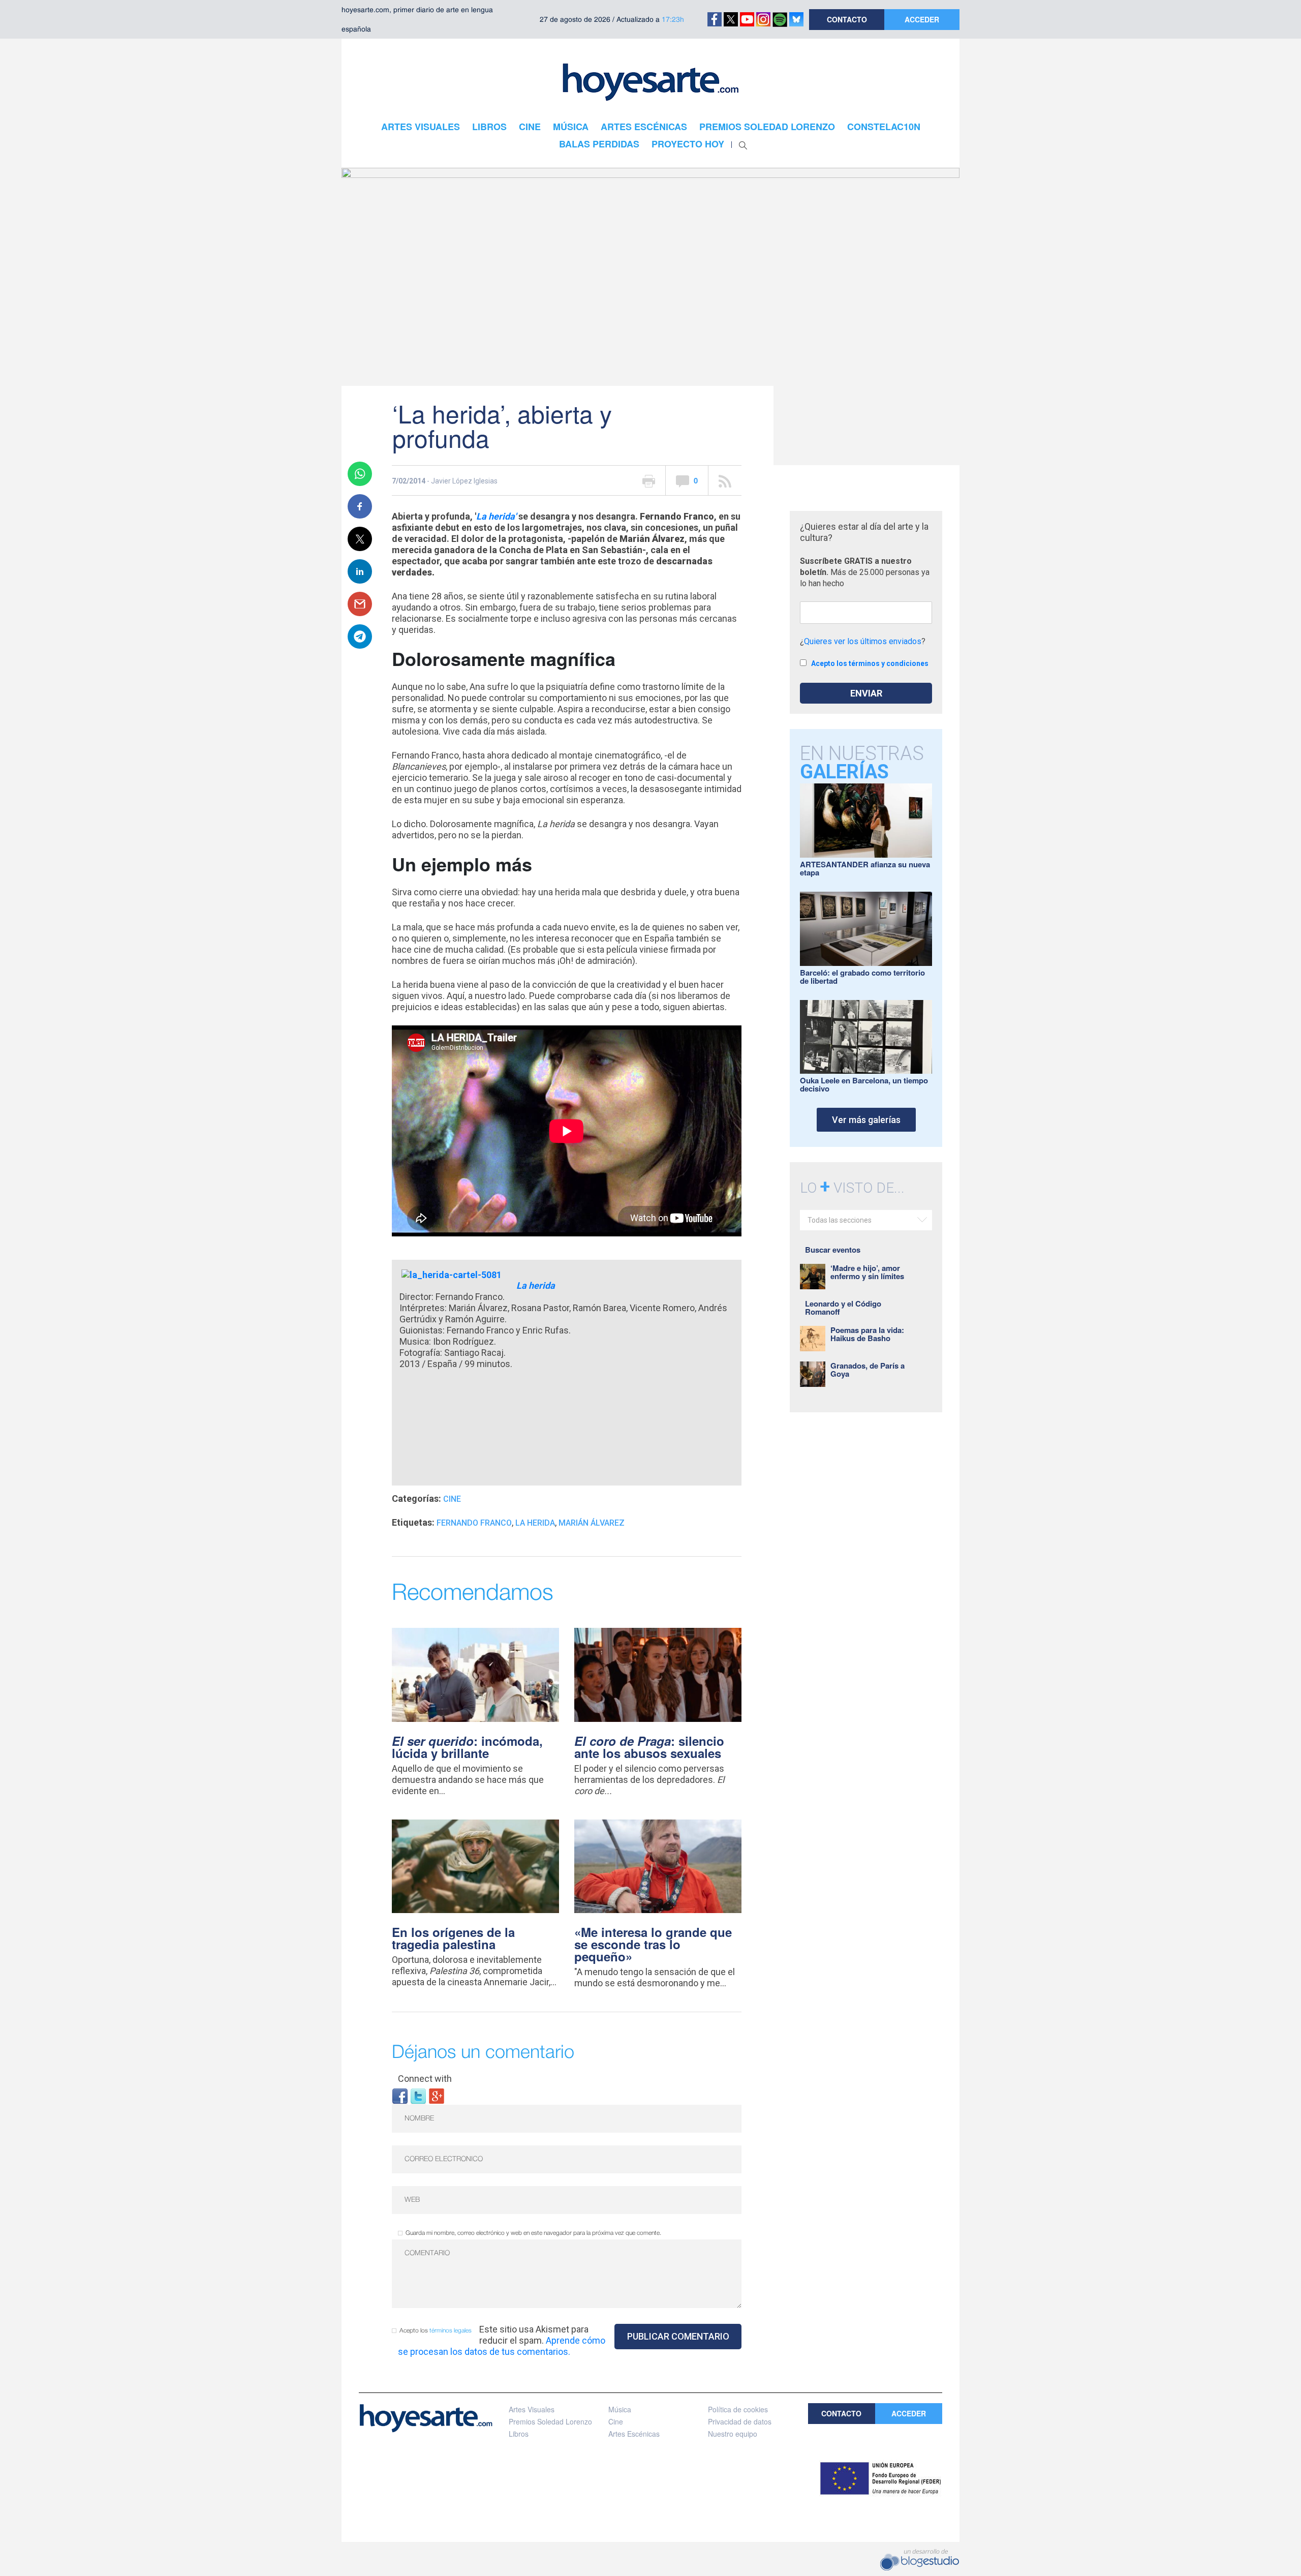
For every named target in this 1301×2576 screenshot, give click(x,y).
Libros (519, 2434)
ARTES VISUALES (421, 127)
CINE (530, 127)
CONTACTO (847, 19)
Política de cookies (738, 2409)
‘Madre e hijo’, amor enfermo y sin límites (867, 1272)
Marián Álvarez (592, 1523)
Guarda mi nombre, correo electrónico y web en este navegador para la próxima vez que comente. (533, 2233)
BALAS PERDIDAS (599, 144)
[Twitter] (418, 2095)
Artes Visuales (532, 2409)
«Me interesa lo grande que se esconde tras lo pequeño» (653, 1944)
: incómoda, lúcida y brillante (467, 1747)
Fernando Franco (474, 1523)
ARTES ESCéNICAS (644, 127)
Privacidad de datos (740, 2421)
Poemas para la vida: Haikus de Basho (867, 1334)
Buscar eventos (833, 1250)
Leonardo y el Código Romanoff (843, 1308)
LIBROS (489, 127)
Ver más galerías (866, 1120)
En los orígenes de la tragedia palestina (453, 1938)
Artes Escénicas (634, 2434)
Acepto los (436, 2331)
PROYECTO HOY (688, 144)
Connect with (425, 2079)
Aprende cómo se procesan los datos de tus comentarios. (502, 2346)
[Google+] (437, 2095)
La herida (535, 1523)
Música (620, 2409)
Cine (452, 1499)
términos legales (451, 2331)
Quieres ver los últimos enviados (863, 641)
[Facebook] (400, 2095)
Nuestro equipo (733, 2434)
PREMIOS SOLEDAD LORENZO (767, 127)
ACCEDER (922, 19)
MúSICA (571, 127)
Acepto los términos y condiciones (870, 663)
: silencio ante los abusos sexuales (649, 1747)
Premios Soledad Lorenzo (550, 2421)
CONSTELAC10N (884, 127)
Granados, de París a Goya (868, 1370)
